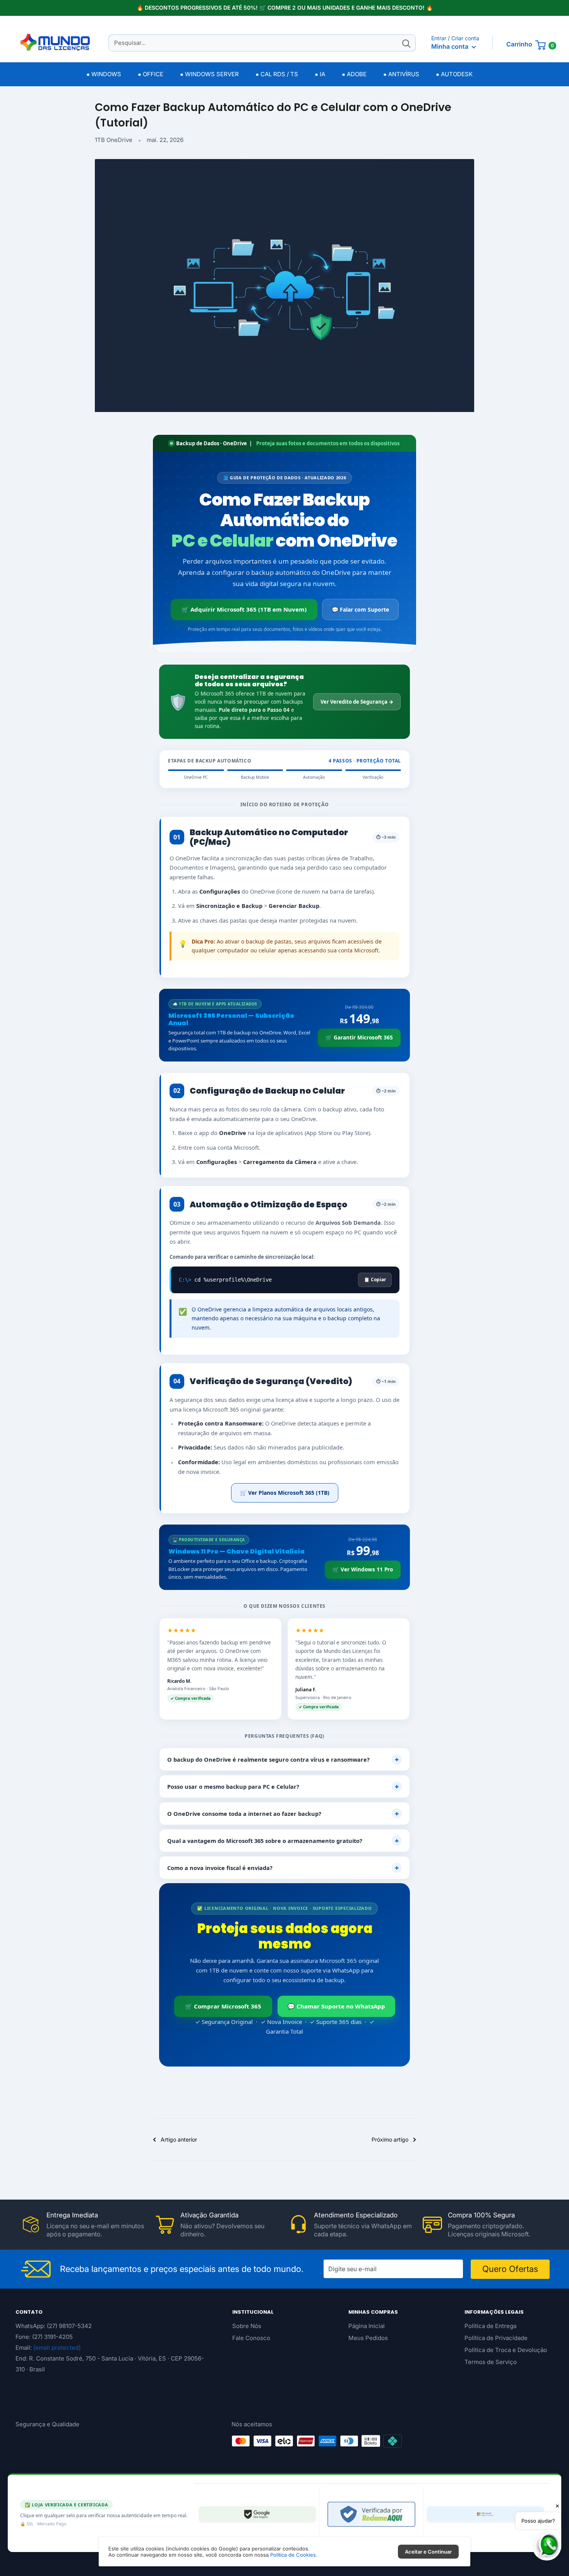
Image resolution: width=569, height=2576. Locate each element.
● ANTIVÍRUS (401, 74)
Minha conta (451, 46)
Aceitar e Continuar (428, 2552)
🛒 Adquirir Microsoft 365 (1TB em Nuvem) (244, 609)
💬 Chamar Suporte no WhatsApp (336, 2006)
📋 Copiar (375, 1279)
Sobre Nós (247, 2326)
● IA (320, 74)
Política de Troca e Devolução (506, 2350)
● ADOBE (354, 74)
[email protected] (57, 2348)
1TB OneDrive (114, 140)
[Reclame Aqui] (371, 2514)
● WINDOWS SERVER (209, 74)
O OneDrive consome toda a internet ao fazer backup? (283, 1814)
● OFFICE (151, 74)
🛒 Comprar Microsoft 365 (223, 2006)
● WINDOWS (104, 74)
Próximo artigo (390, 2139)
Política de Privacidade (496, 2338)
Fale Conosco (251, 2338)
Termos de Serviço (491, 2362)
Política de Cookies (293, 2555)
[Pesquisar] (406, 43)
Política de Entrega (490, 2326)
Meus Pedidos (368, 2338)
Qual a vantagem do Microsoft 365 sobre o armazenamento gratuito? (283, 1841)
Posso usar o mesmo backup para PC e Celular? (283, 1786)
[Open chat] (547, 2546)
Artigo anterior (179, 2139)
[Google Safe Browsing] (257, 2514)
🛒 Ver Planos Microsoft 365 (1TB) (285, 1493)
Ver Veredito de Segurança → (357, 702)
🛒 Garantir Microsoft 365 (359, 1038)
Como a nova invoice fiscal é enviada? (283, 1868)
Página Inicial (367, 2326)
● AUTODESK (454, 74)
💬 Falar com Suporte (360, 609)
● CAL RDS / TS (277, 74)
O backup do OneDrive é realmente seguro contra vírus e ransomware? (283, 1759)
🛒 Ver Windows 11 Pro (363, 1569)
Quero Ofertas (510, 2269)
